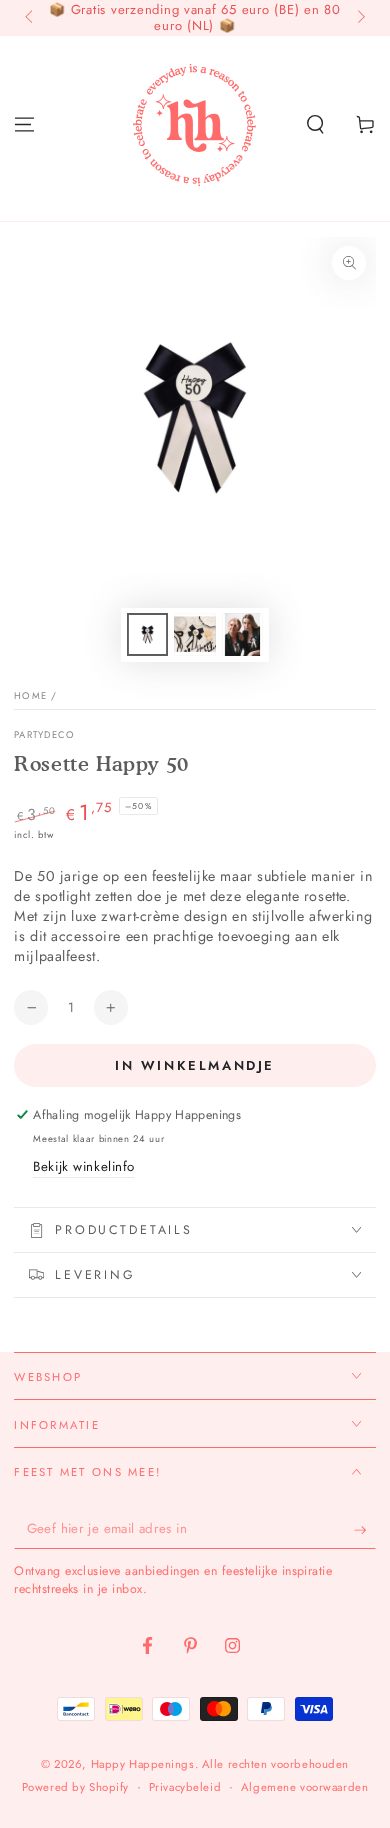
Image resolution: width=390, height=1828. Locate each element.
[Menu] (24, 124)
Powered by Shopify (75, 1787)
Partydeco (44, 735)
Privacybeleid (185, 1787)
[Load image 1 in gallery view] (148, 634)
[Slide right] (359, 18)
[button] (315, 124)
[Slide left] (30, 18)
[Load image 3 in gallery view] (243, 634)
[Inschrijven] (365, 1530)
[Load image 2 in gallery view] (195, 634)
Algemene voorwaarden (304, 1787)
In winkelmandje (195, 1065)
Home (30, 696)
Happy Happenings (143, 1764)
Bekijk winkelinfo (84, 1166)
